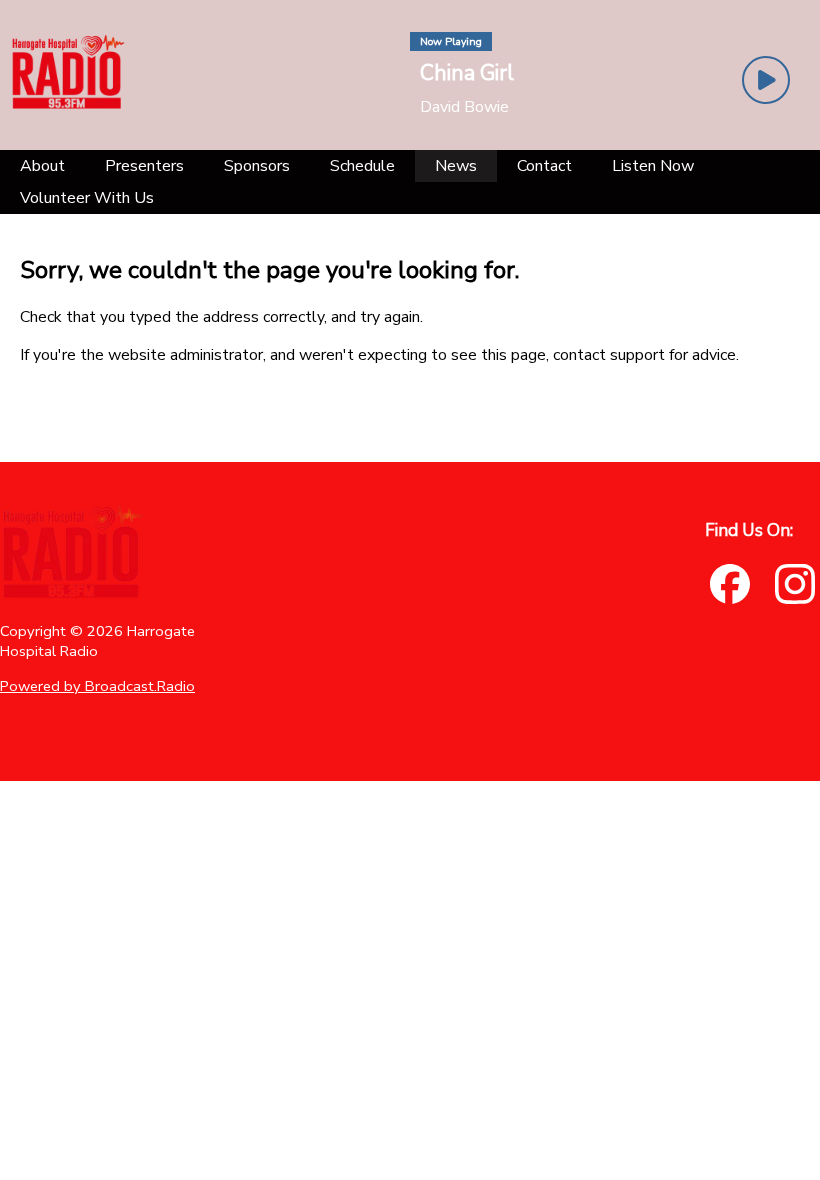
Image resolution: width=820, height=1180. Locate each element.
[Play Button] (766, 80)
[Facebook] (730, 584)
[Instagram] (795, 584)
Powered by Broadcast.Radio (97, 686)
